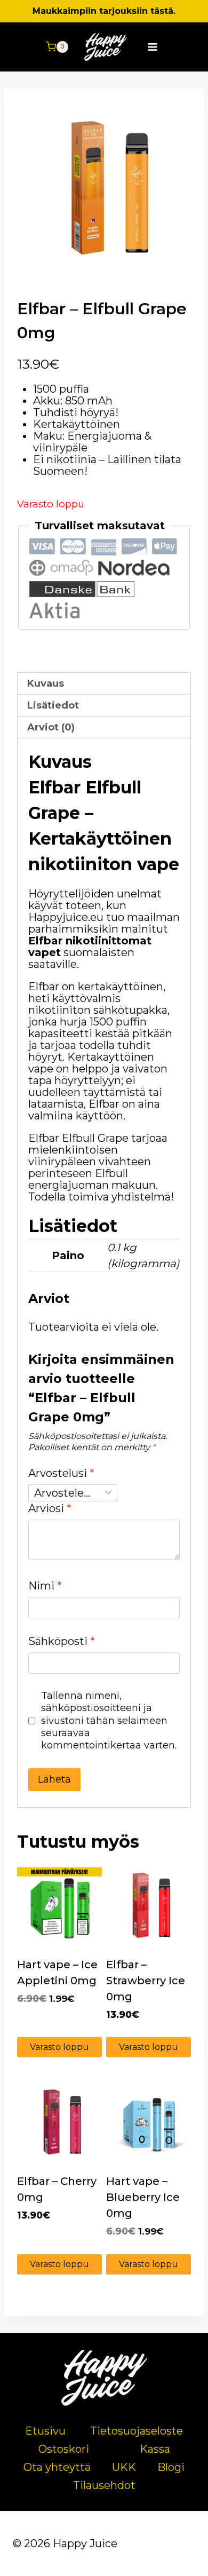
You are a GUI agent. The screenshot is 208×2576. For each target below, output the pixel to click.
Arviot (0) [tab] (51, 727)
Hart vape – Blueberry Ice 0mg (143, 2197)
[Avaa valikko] (153, 47)
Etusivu (45, 2431)
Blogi (171, 2467)
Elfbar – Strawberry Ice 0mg (146, 1981)
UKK (124, 2467)
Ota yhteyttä (57, 2467)
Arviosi (50, 1508)
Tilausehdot (104, 2485)
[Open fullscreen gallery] (180, 265)
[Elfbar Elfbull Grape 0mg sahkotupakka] (104, 188)
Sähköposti (62, 1641)
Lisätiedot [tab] (53, 705)
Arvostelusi (61, 1473)
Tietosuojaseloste (137, 2431)
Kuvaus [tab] (46, 683)
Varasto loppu (59, 2047)
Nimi (45, 1586)
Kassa (155, 2449)
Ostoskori (64, 2449)
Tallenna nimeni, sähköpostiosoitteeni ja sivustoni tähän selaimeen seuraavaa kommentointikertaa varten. (109, 1721)
